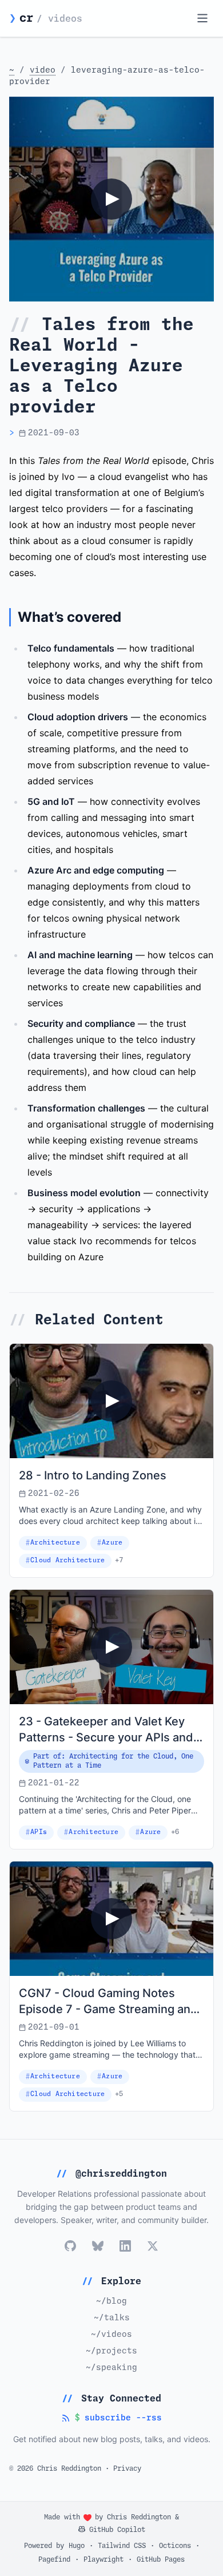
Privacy (127, 2469)
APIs (39, 1832)
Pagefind (54, 2560)
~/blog (111, 2301)
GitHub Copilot (115, 2530)
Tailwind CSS (122, 2546)
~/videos (111, 2335)
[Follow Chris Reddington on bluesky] (98, 2246)
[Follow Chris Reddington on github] (70, 2246)
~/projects (111, 2351)
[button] (111, 199)
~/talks (112, 2318)
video (43, 70)
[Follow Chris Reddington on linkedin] (125, 2246)
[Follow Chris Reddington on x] (153, 2246)
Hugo (77, 2546)
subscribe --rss (111, 2419)
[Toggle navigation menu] (202, 18)
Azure (112, 1543)
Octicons (175, 2546)
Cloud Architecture (67, 1560)
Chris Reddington (139, 2518)
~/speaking (111, 2368)
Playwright (103, 2560)
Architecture (55, 1543)
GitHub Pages (161, 2560)
